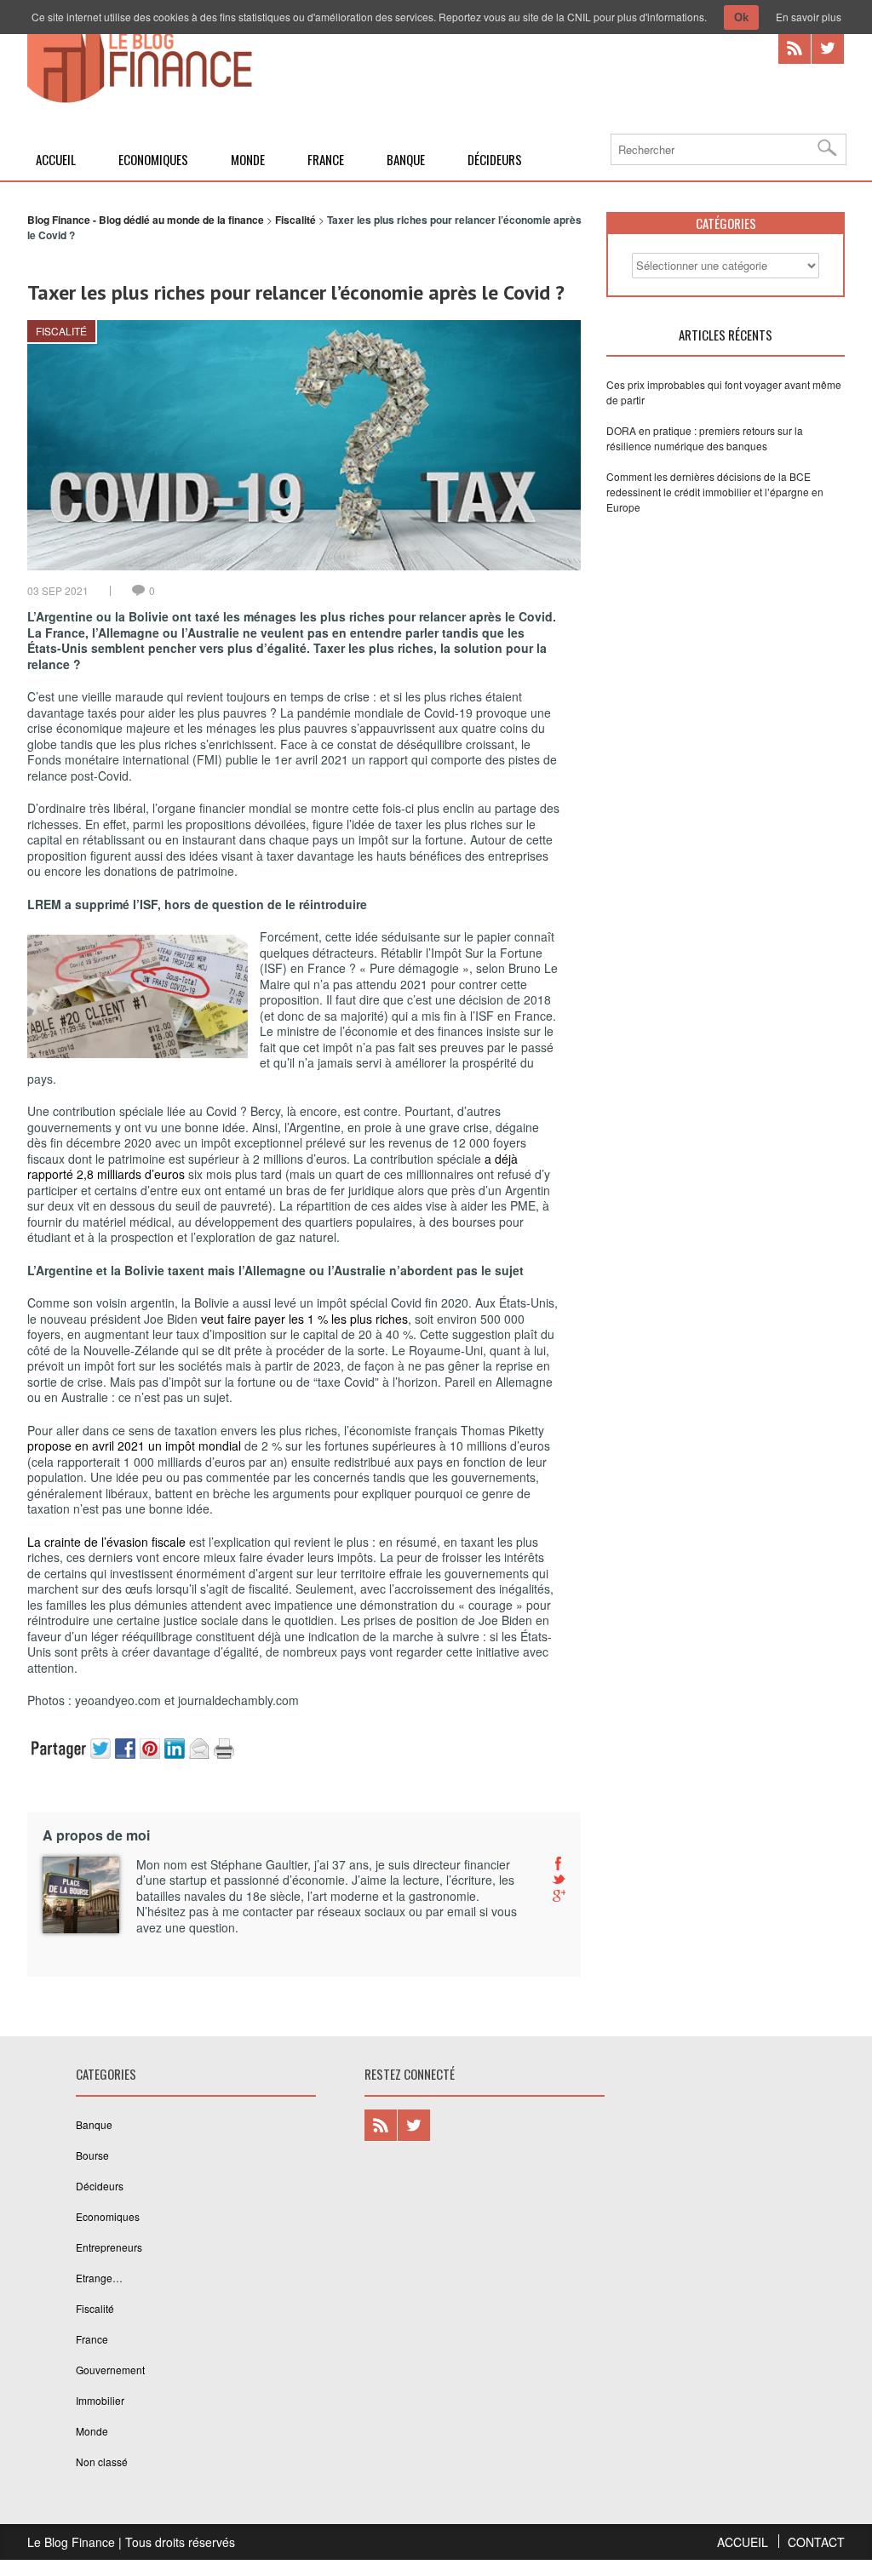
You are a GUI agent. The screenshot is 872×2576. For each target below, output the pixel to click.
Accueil (56, 159)
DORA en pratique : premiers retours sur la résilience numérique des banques (705, 438)
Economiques (153, 159)
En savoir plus (809, 17)
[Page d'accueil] (140, 100)
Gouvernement (110, 2370)
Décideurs (495, 159)
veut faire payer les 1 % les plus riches (304, 1319)
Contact (816, 2542)
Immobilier (100, 2400)
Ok (741, 17)
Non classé (102, 2462)
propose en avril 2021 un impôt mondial (134, 1445)
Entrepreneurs (109, 2247)
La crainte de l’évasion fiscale (106, 1542)
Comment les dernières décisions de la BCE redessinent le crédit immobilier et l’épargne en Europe (715, 492)
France (326, 159)
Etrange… (99, 2278)
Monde (248, 159)
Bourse (92, 2155)
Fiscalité (61, 331)
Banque (406, 159)
